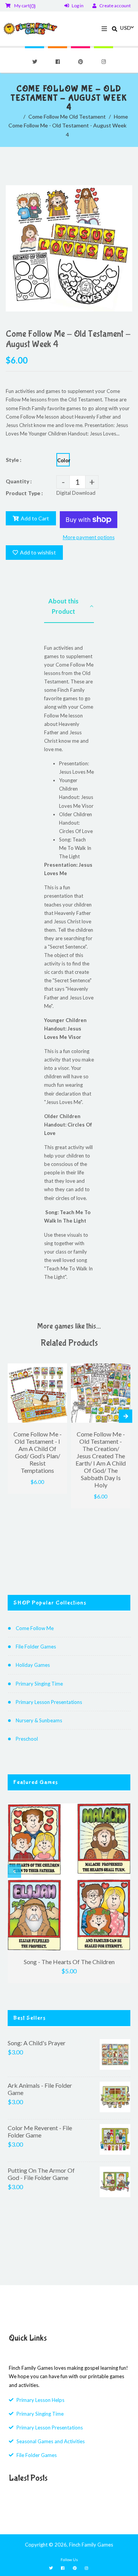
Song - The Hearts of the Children (69, 1962)
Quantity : (19, 481)
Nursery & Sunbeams (39, 1720)
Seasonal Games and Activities (51, 2441)
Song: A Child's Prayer (37, 2043)
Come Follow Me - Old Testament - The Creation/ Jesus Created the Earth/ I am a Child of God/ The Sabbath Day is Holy (101, 1459)
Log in (78, 6)
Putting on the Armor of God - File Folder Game (41, 2174)
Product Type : (24, 493)
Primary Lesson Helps (40, 2400)
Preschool (27, 1739)
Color (63, 460)
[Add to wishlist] (58, 1370)
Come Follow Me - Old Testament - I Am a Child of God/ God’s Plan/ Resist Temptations (38, 1452)
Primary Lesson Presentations (49, 1702)
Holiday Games (33, 1665)
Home (121, 117)
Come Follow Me (35, 1628)
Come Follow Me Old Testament (67, 117)
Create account (115, 6)
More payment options (89, 537)
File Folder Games (36, 1647)
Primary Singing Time (39, 1684)
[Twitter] (34, 62)
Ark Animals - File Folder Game (40, 2089)
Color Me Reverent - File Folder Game (40, 2131)
